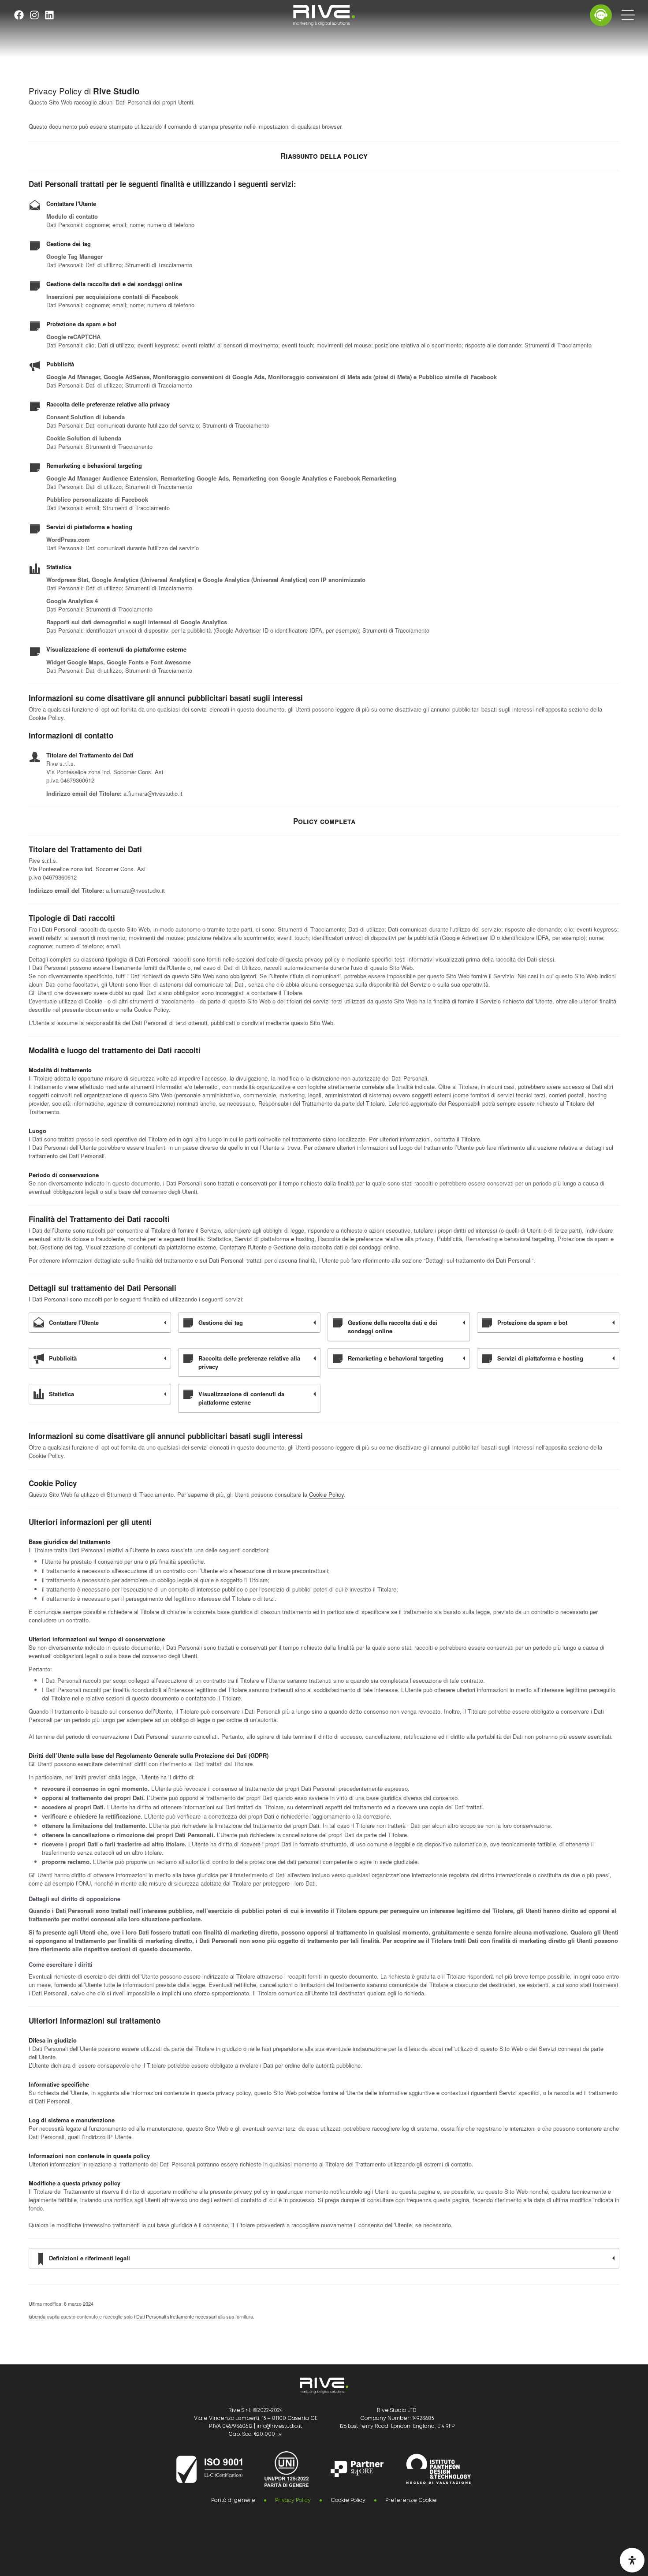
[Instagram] (34, 15)
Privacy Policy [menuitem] (293, 2500)
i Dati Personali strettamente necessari (175, 2316)
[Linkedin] (49, 15)
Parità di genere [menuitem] (233, 2500)
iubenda (37, 2316)
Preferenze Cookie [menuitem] (411, 2500)
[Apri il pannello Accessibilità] (632, 2560)
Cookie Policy (326, 1494)
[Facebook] (19, 15)
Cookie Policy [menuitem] (348, 2500)
